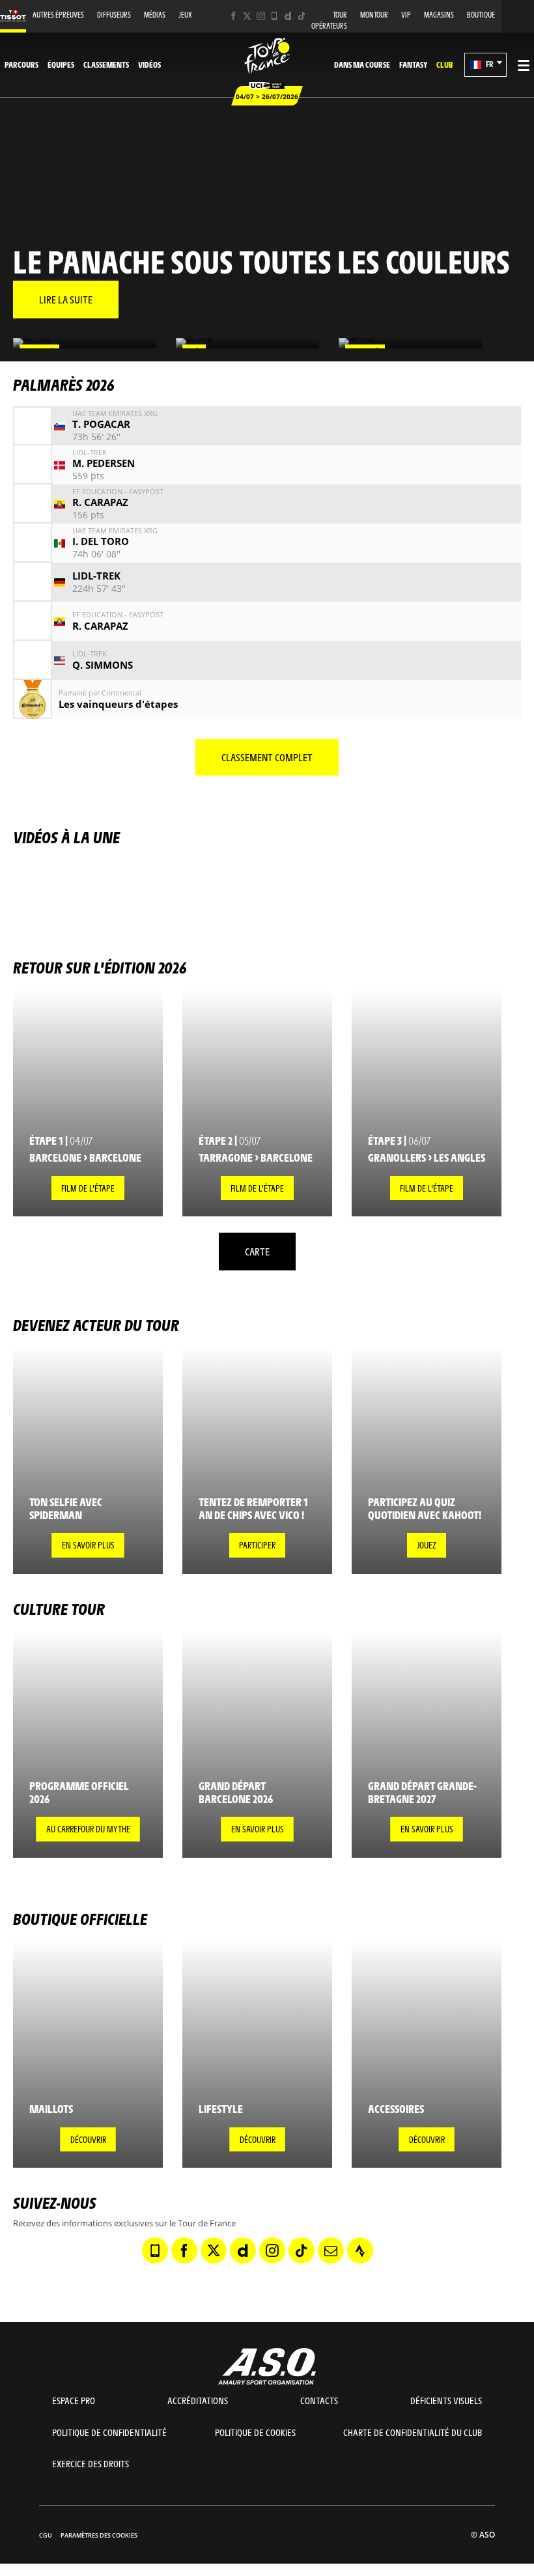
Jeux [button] (185, 15)
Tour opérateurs (329, 20)
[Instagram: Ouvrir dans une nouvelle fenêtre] (261, 16)
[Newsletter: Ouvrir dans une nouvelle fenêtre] (331, 2250)
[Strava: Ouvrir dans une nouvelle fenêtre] (360, 2250)
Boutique (481, 15)
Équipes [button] (61, 64)
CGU (46, 2535)
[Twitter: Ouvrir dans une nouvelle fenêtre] (247, 16)
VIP (406, 15)
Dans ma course (362, 64)
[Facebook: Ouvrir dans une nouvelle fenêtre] (233, 16)
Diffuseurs (114, 15)
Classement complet (267, 757)
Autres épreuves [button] (58, 15)
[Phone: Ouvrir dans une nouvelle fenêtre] (274, 16)
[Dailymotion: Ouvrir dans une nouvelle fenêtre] (288, 16)
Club (444, 64)
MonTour (374, 15)
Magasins (439, 15)
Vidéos (149, 64)
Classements (106, 64)
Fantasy (413, 64)
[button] (485, 65)
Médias (155, 15)
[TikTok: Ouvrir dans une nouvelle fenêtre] (302, 16)
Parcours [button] (21, 64)
